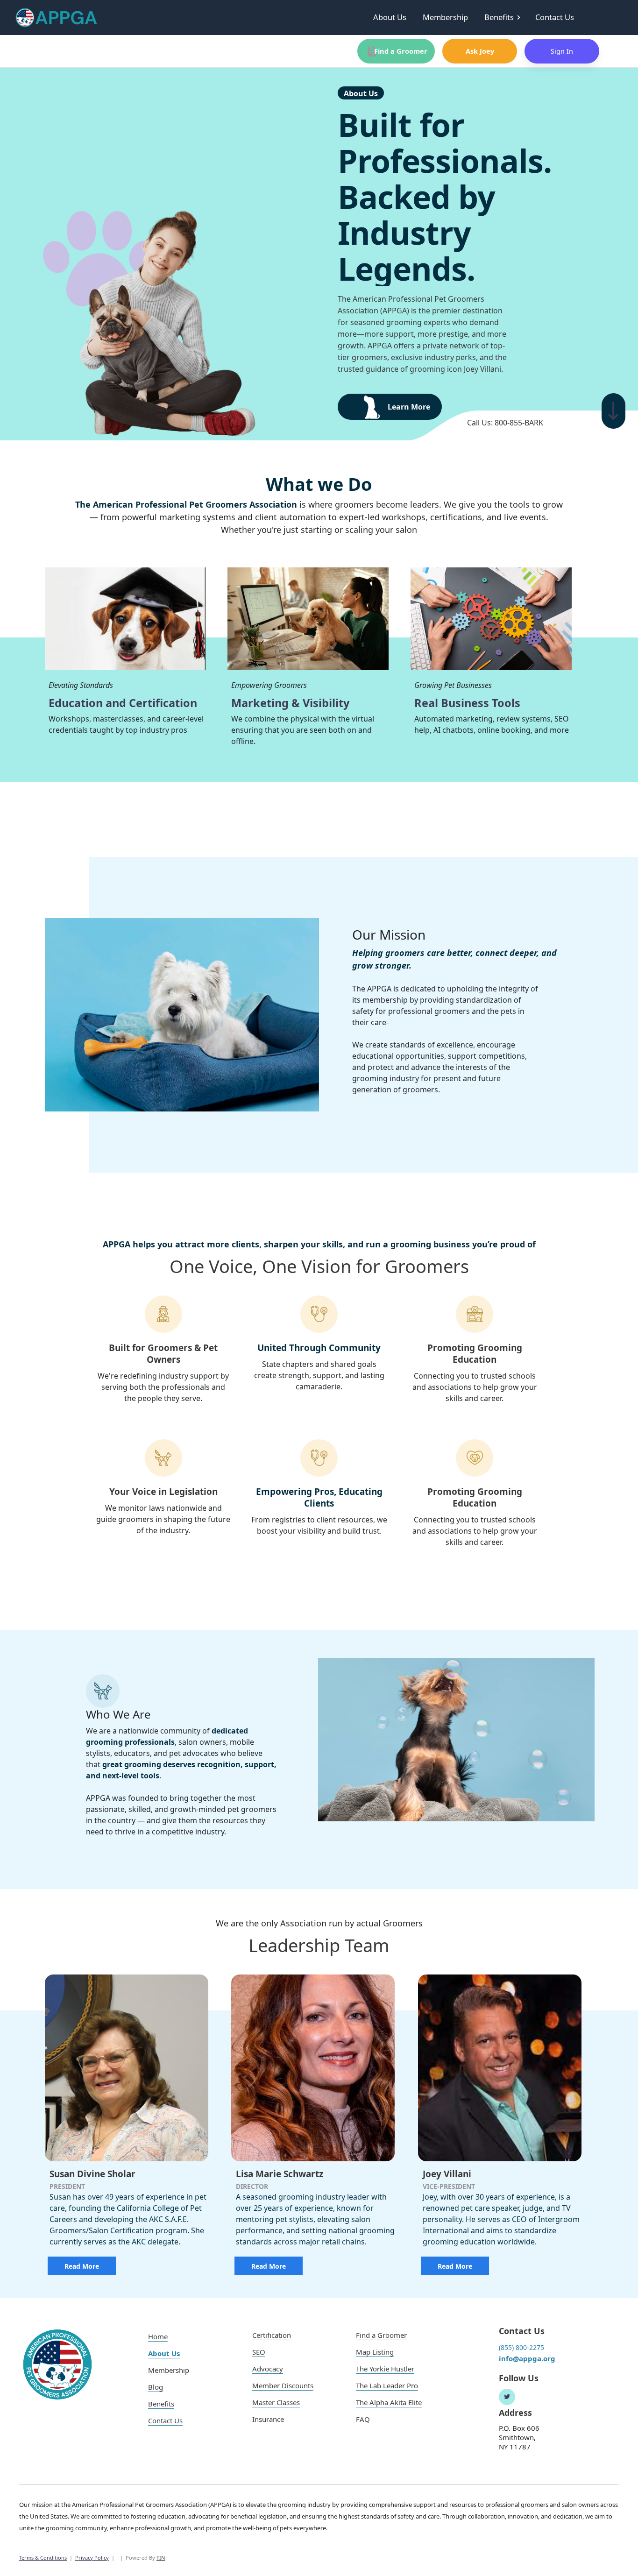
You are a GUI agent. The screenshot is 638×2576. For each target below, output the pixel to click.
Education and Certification (123, 703)
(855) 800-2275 (521, 2347)
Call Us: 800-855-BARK (505, 423)
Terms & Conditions (43, 2558)
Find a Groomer (394, 51)
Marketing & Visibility (290, 703)
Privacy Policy (92, 2558)
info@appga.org (527, 2358)
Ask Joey (480, 51)
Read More (82, 2266)
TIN (161, 2558)
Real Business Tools (467, 703)
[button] (506, 18)
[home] (57, 18)
